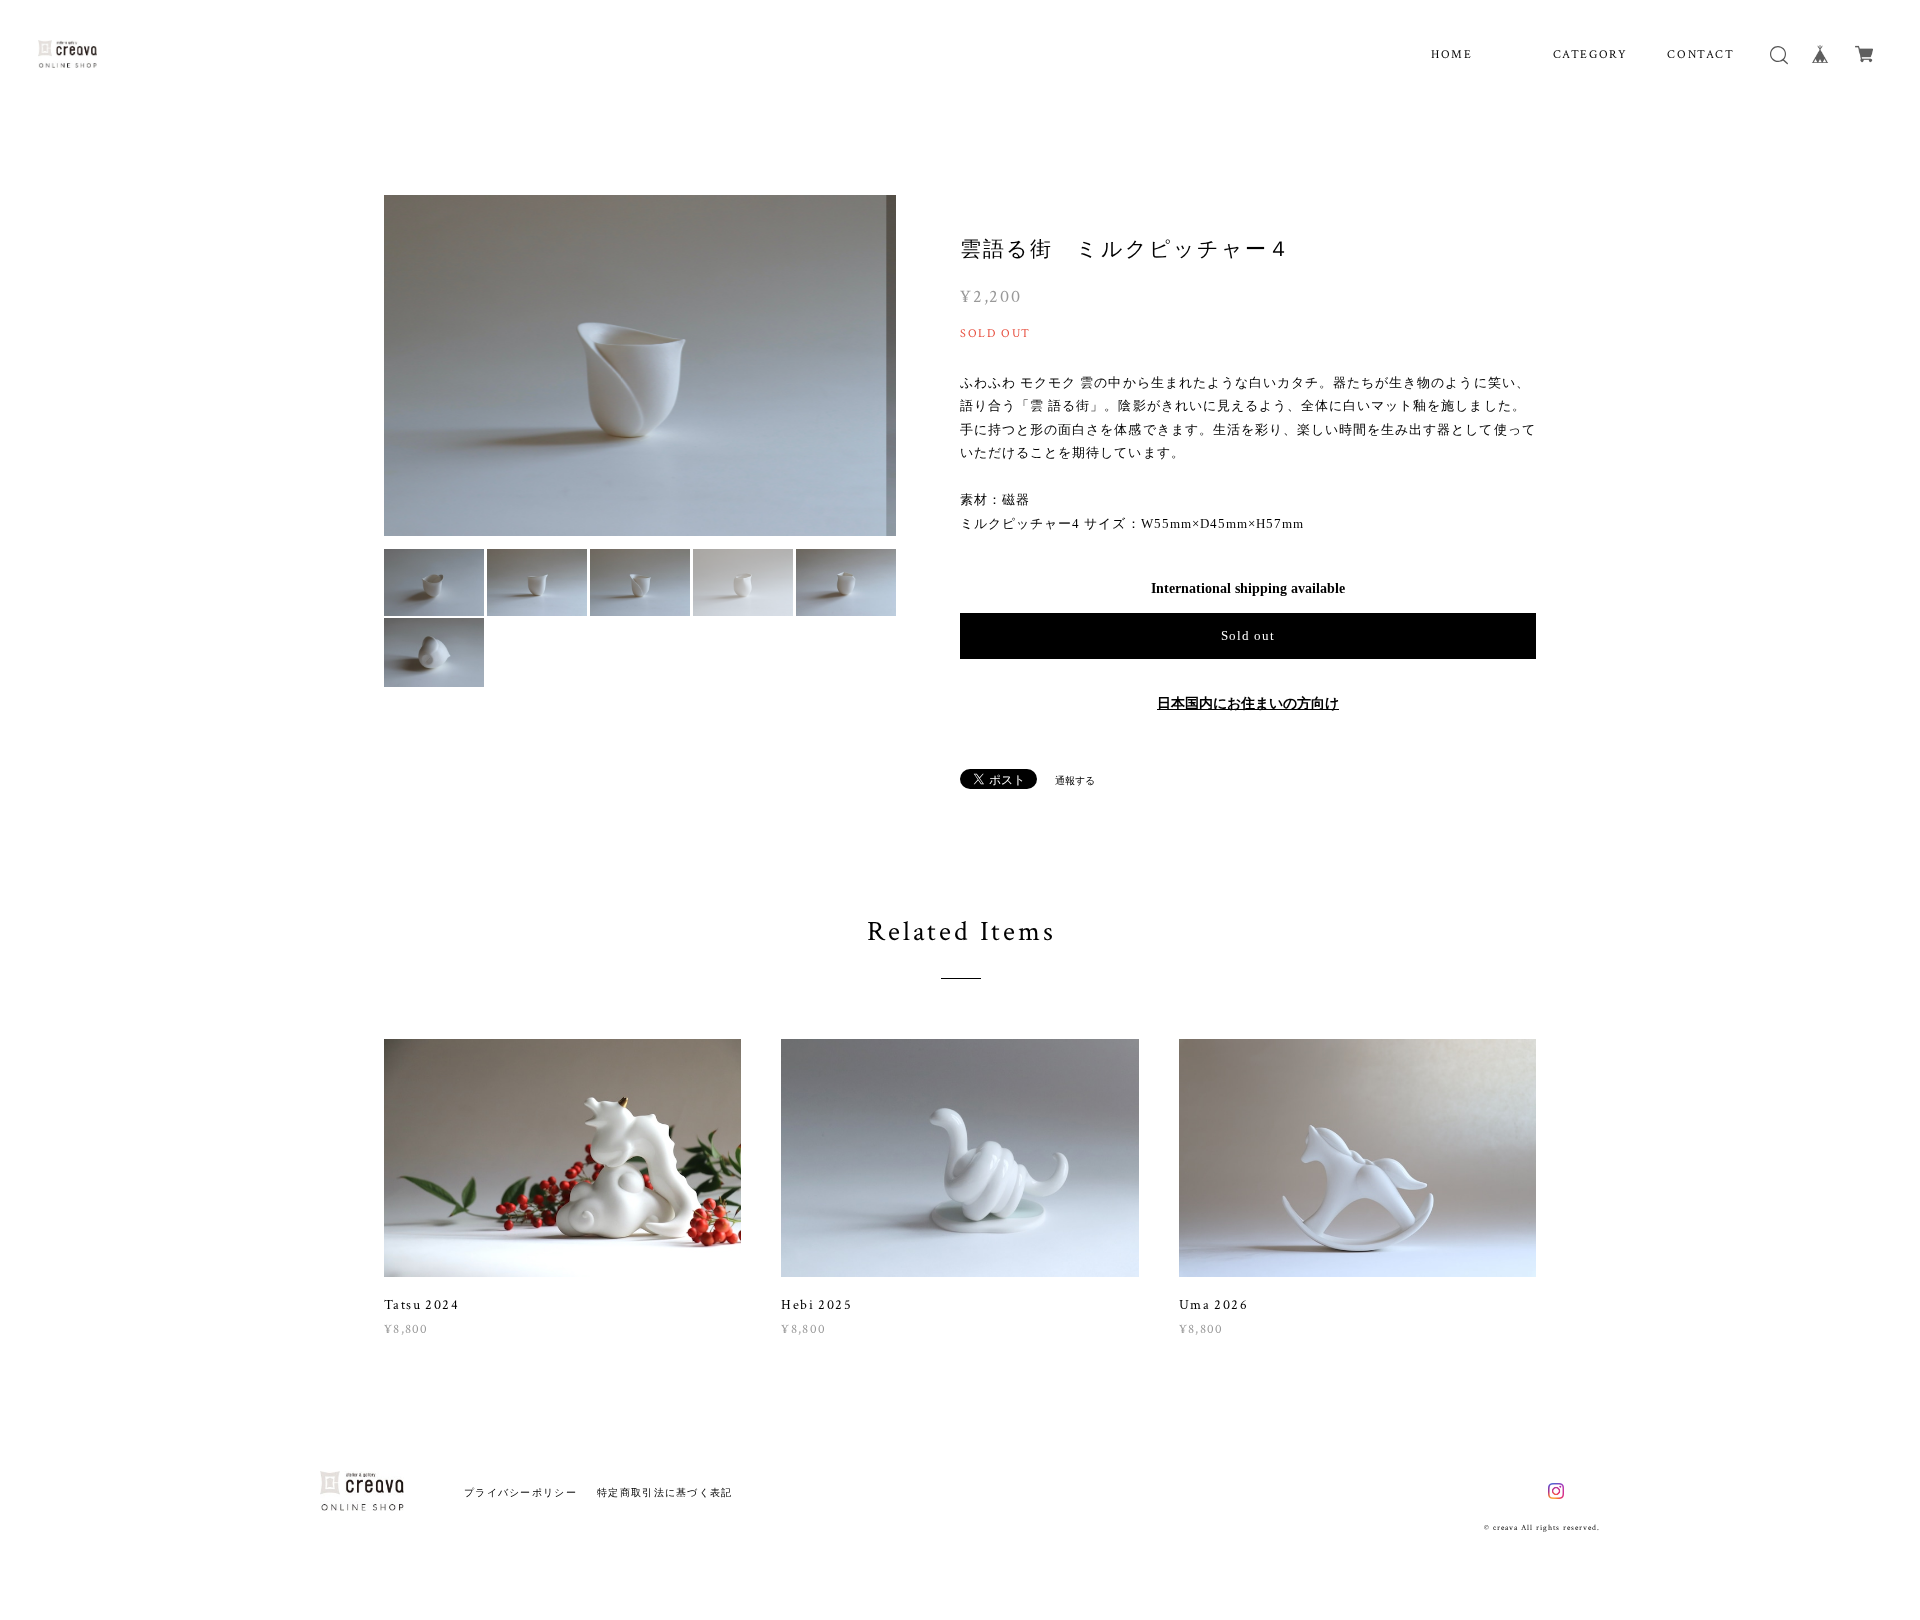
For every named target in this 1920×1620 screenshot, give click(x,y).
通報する (1075, 780)
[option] (640, 365)
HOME (1451, 54)
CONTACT (1700, 54)
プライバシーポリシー (520, 1492)
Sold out (1248, 635)
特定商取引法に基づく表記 (664, 1492)
